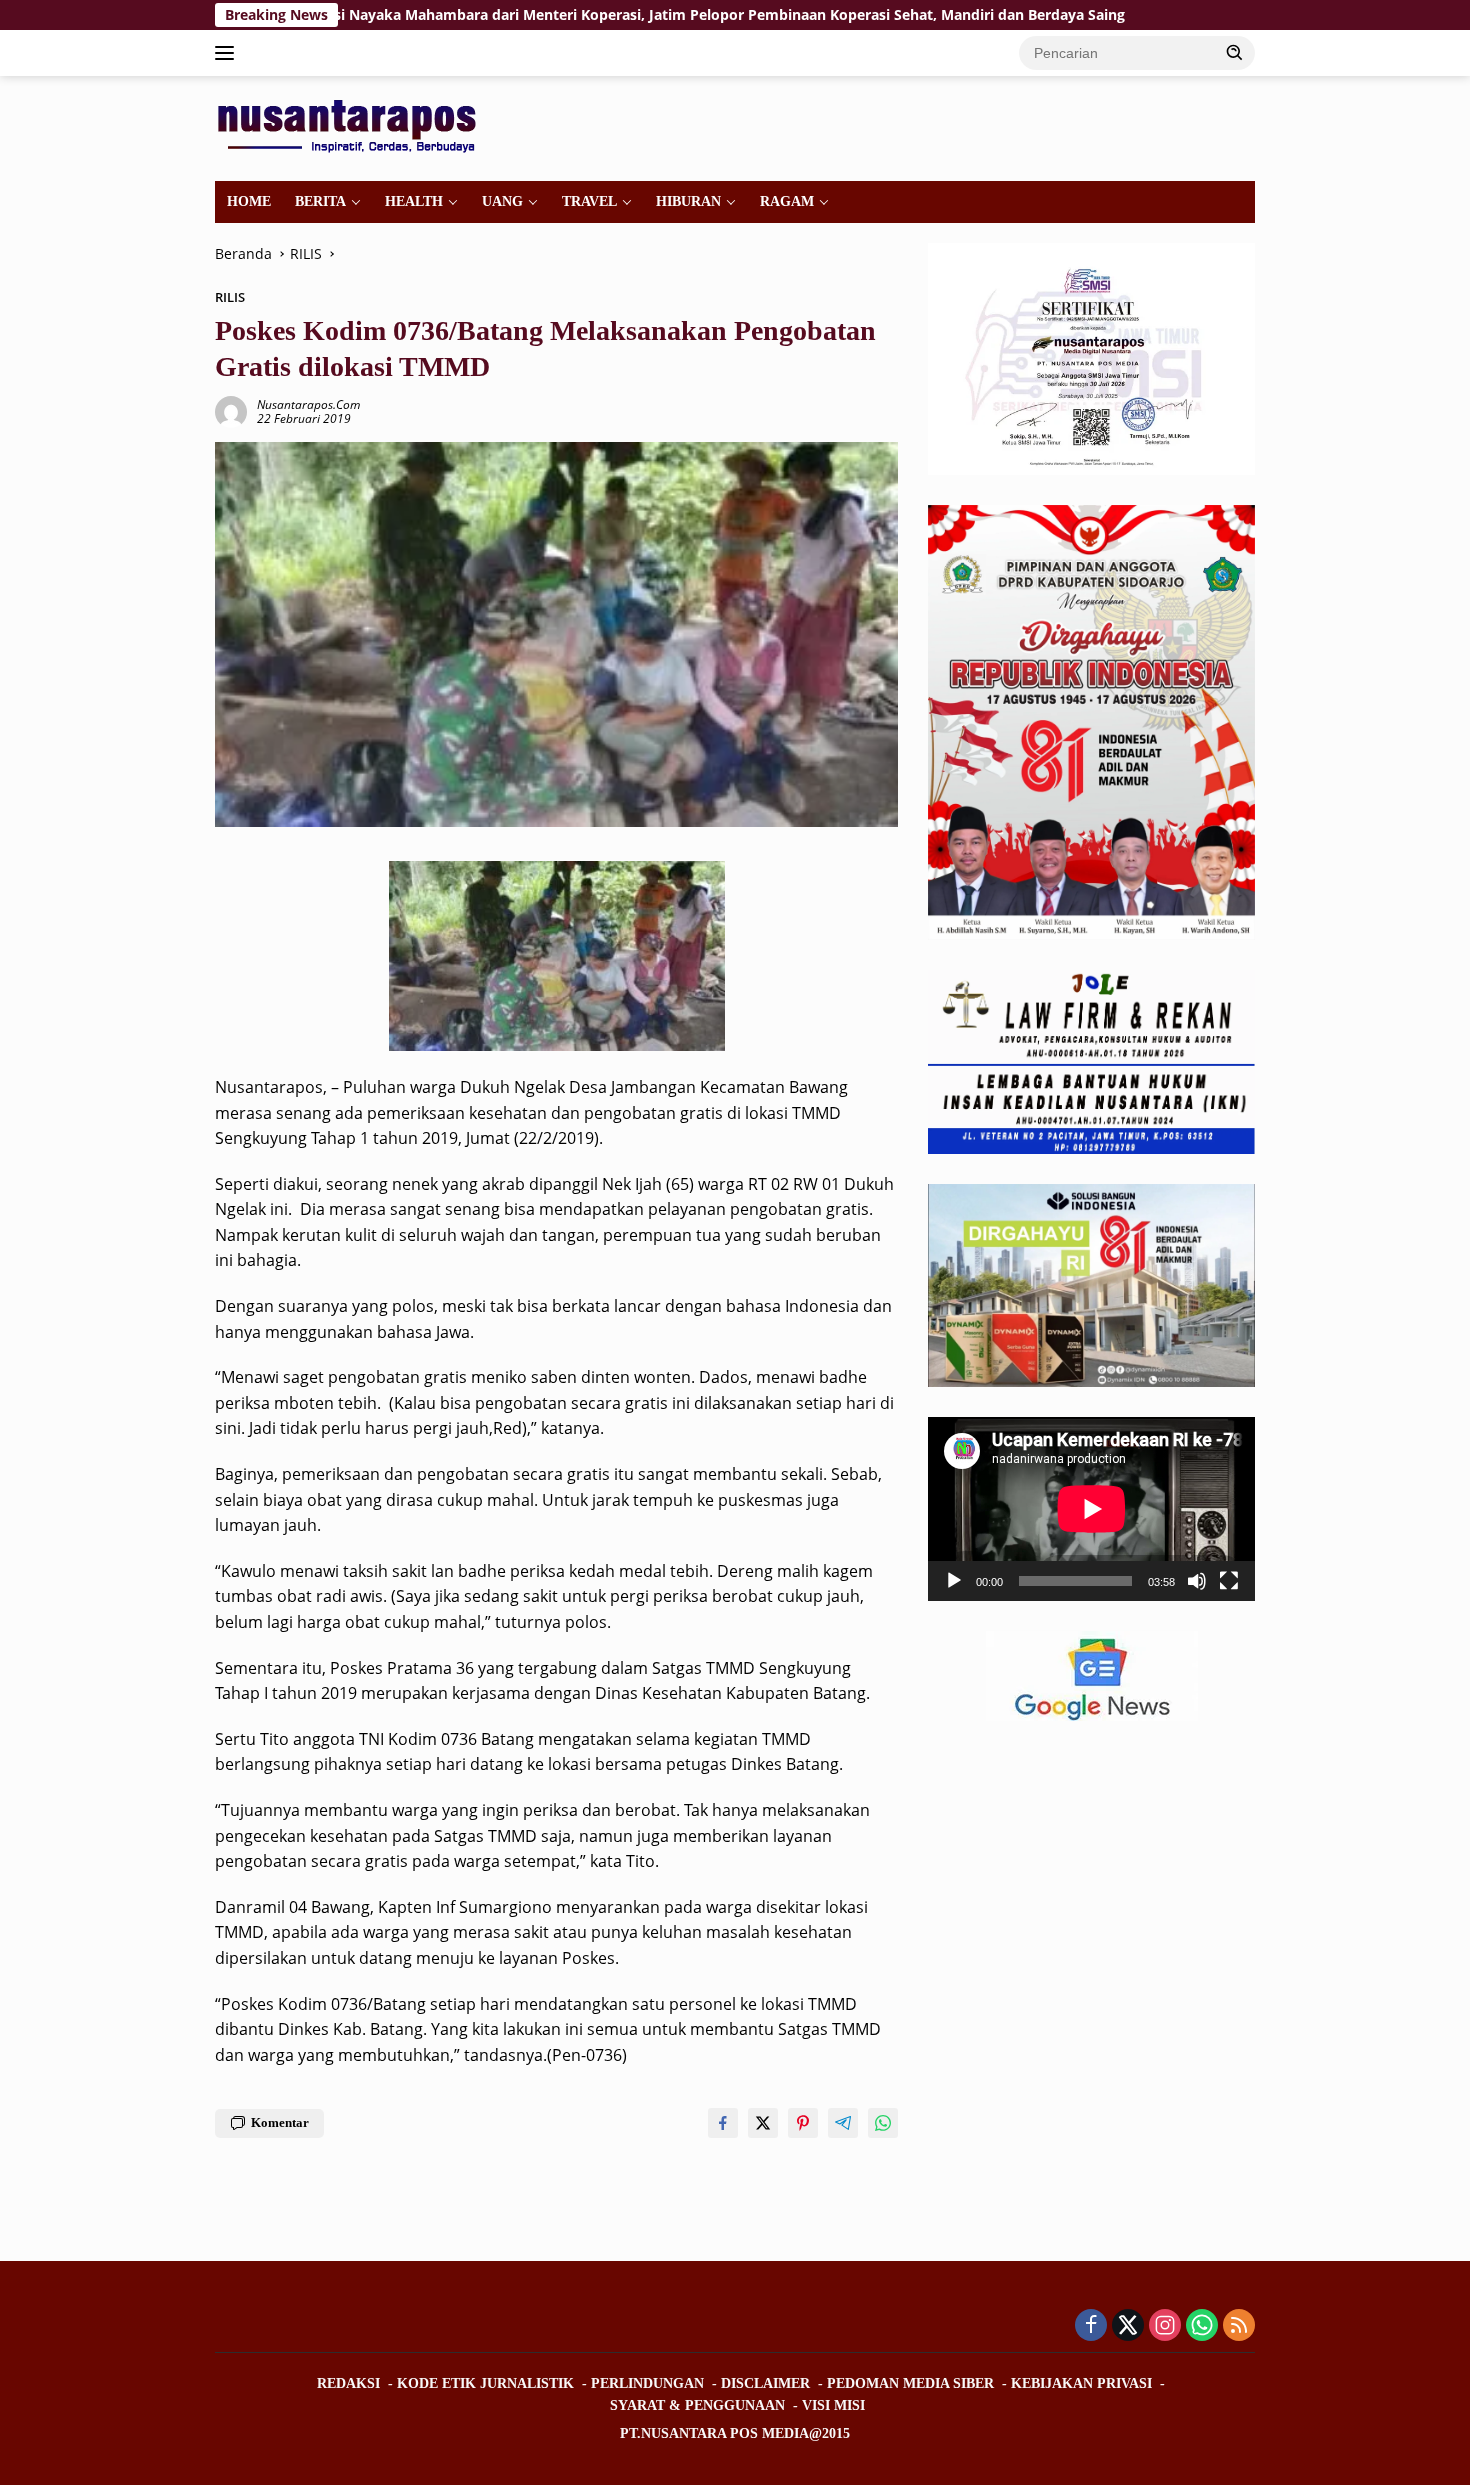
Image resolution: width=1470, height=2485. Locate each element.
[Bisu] (1197, 1581)
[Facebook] (1091, 2326)
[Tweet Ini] (763, 2123)
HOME (249, 201)
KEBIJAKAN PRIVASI (1081, 2383)
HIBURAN (688, 201)
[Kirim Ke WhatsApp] (883, 2123)
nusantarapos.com (308, 404)
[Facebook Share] (723, 2123)
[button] (1235, 52)
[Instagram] (1165, 2326)
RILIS (230, 297)
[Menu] (228, 53)
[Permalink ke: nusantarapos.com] (231, 410)
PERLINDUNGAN (647, 2383)
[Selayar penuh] (1229, 1581)
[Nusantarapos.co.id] (351, 126)
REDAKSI (348, 2383)
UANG (502, 201)
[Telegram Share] (843, 2123)
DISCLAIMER (765, 2383)
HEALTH (414, 201)
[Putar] (954, 1581)
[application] (1091, 1509)
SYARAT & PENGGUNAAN (697, 2405)
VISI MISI (833, 2405)
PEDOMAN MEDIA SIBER (910, 2383)
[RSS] (1239, 2326)
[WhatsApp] (1202, 2326)
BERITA (320, 201)
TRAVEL (589, 201)
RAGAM (787, 201)
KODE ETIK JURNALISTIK (485, 2383)
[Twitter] (1128, 2326)
